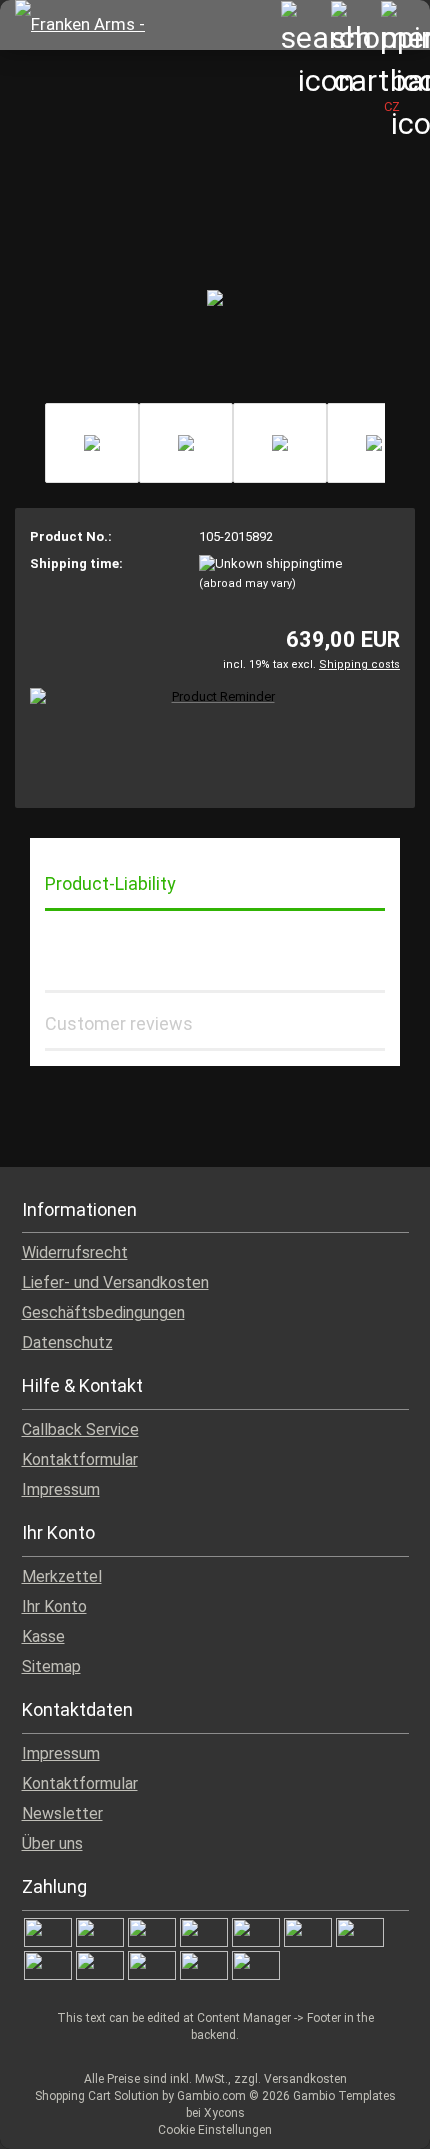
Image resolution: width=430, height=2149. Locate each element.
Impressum (61, 1489)
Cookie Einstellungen (215, 2130)
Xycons (224, 2113)
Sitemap (51, 1666)
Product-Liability (110, 883)
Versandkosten (305, 2079)
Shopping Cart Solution (97, 2096)
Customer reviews (119, 1023)
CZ (392, 106)
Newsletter (62, 1813)
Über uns (52, 1843)
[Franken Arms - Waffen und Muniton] (95, 25)
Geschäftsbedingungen (103, 1312)
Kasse (43, 1636)
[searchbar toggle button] (305, 25)
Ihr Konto (54, 1606)
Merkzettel (62, 1576)
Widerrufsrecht (75, 1252)
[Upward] (375, 2119)
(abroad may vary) (247, 583)
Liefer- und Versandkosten (115, 1282)
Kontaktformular (80, 1459)
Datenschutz (67, 1342)
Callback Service (80, 1429)
